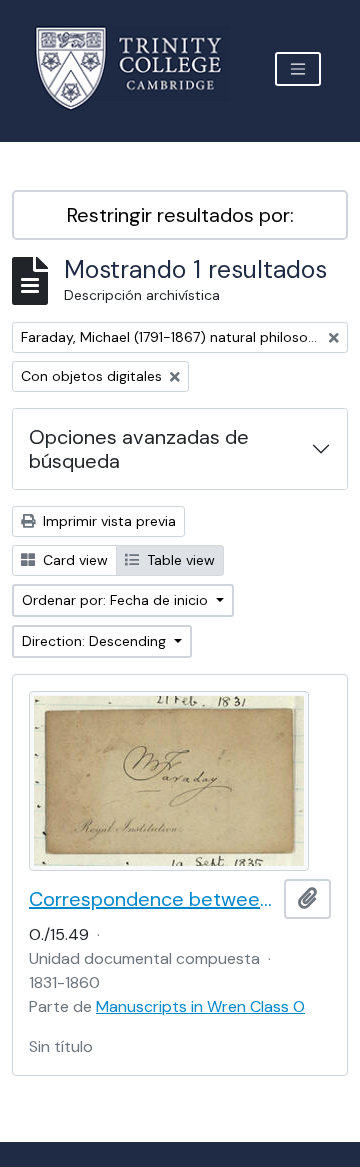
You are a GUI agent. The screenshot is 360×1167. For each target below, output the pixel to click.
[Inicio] (140, 68)
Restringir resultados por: (180, 215)
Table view (179, 560)
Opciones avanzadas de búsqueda (139, 449)
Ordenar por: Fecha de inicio (117, 600)
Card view (73, 560)
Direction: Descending (96, 641)
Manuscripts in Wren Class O (200, 1006)
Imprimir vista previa (107, 521)
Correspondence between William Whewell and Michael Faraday (152, 899)
